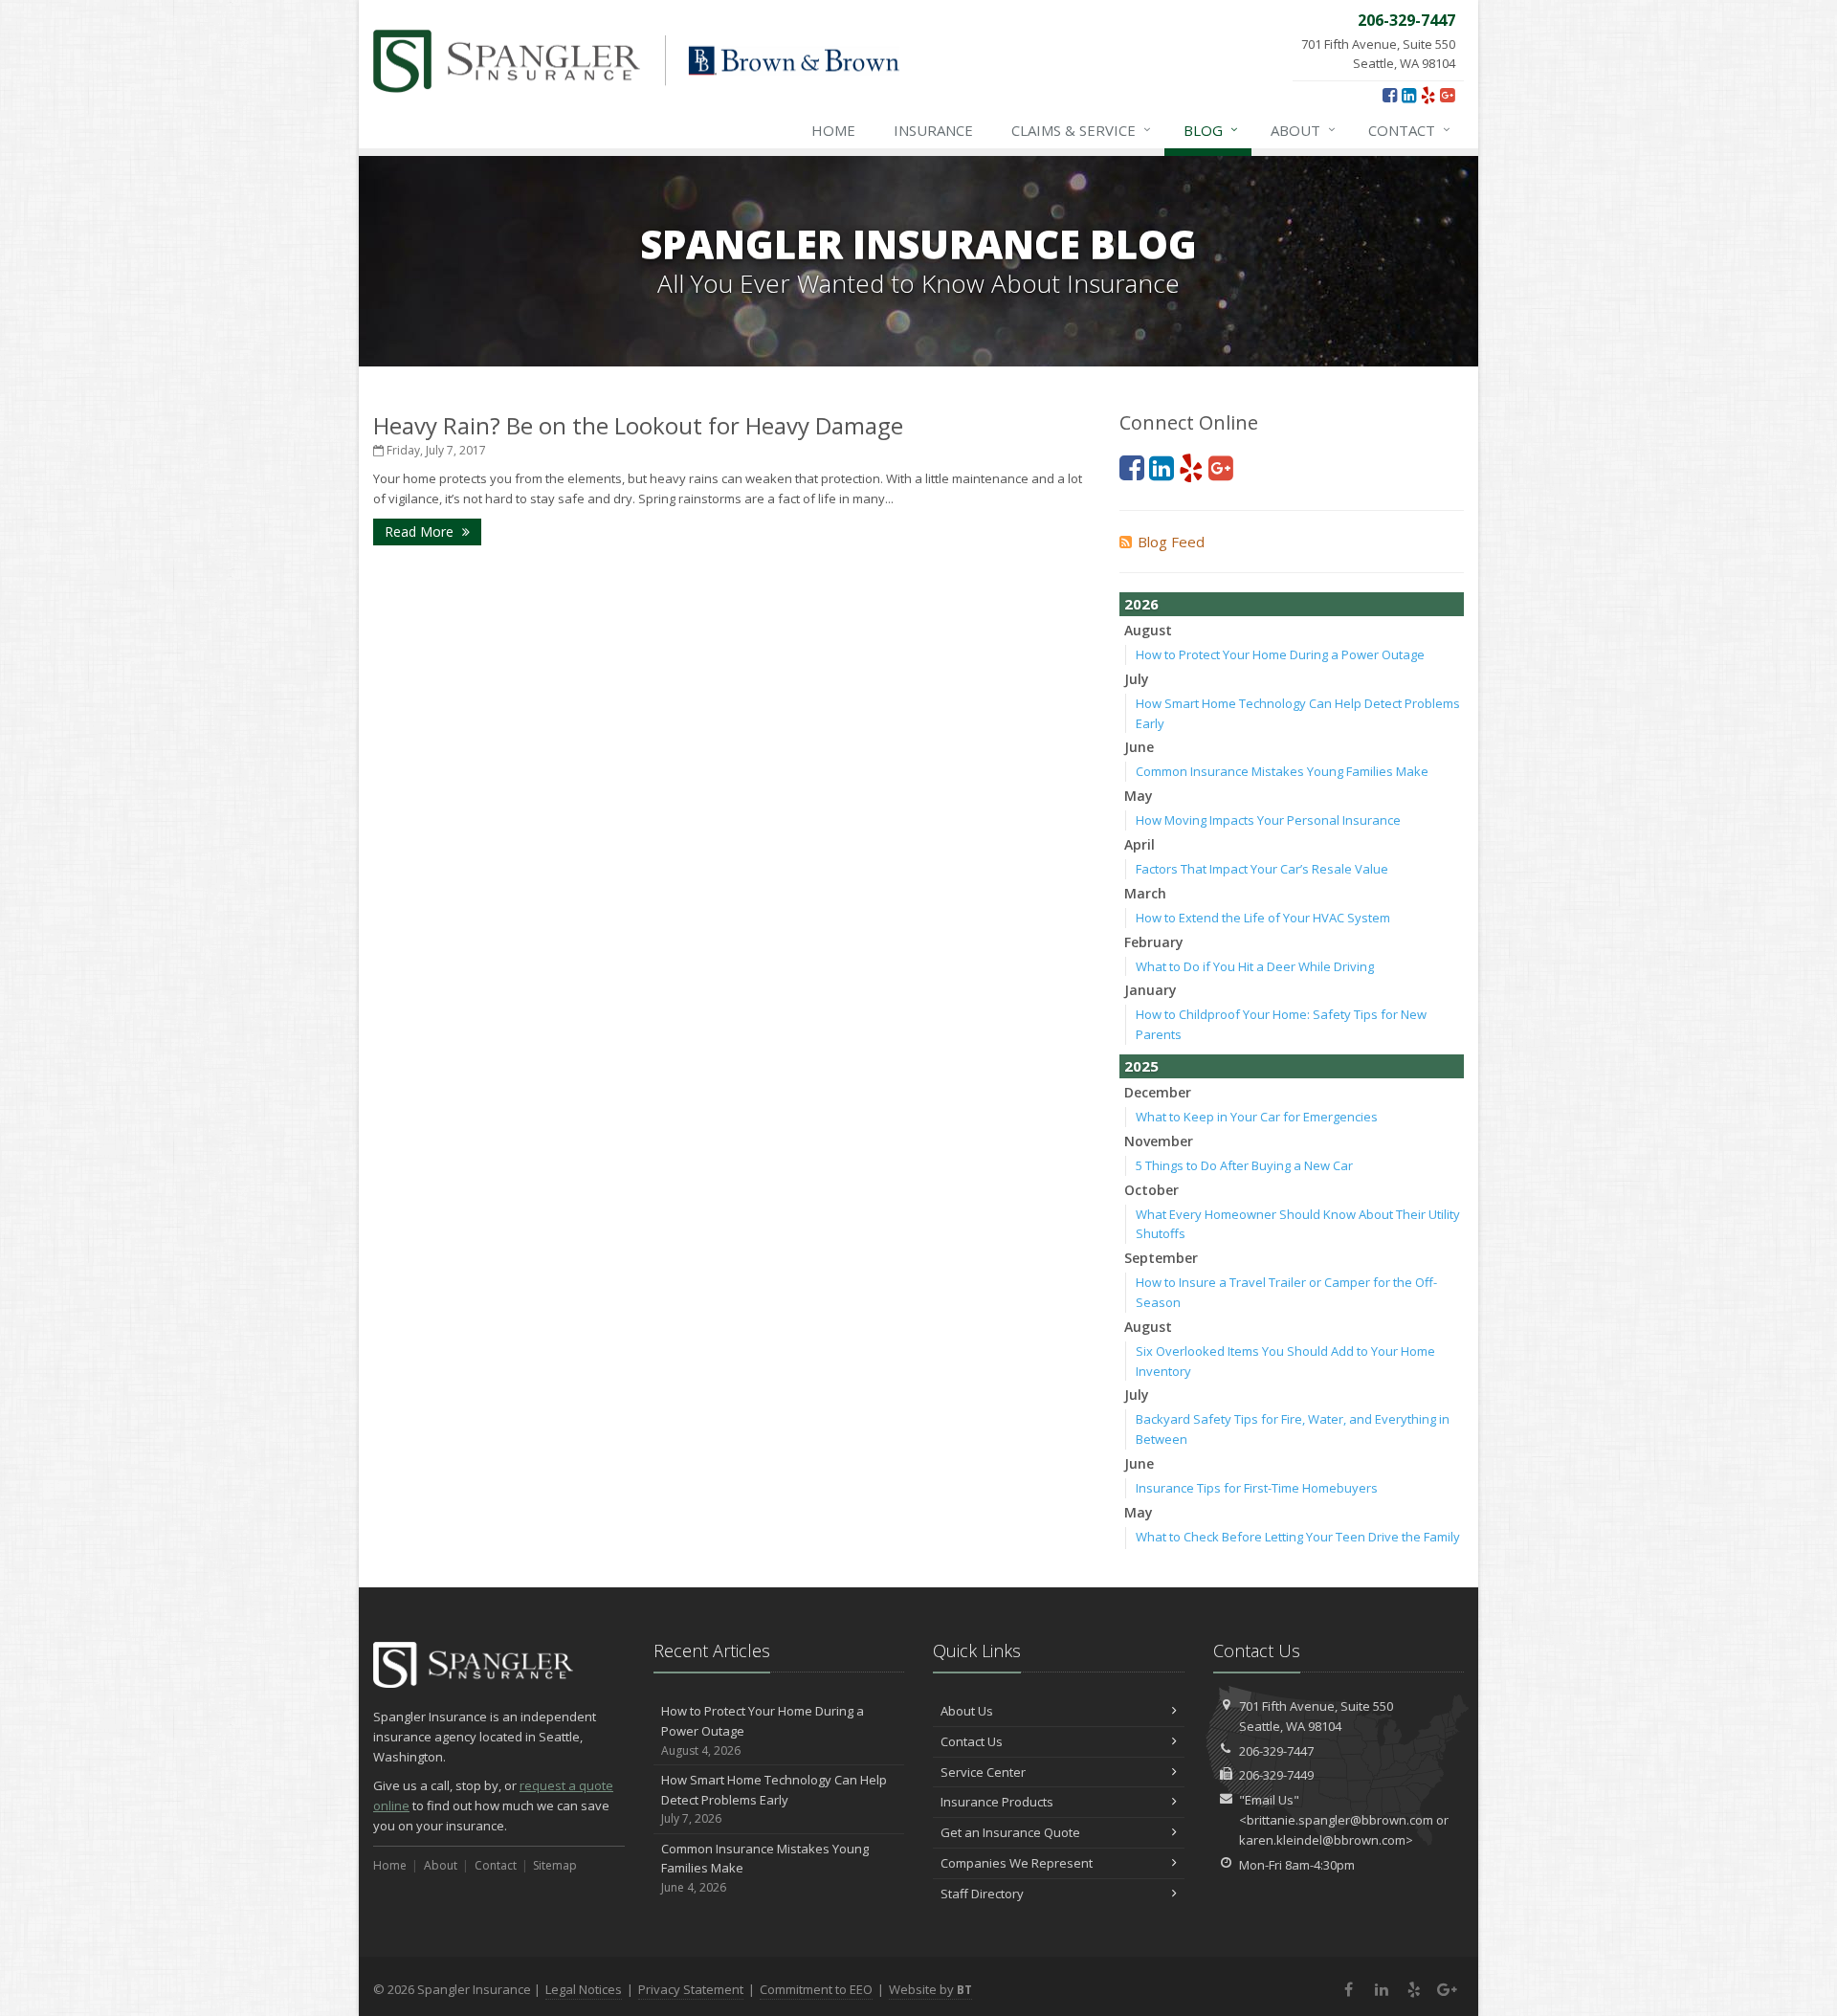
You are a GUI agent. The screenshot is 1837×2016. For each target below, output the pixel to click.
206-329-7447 (1276, 1751)
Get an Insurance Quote (1010, 1832)
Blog (1211, 130)
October (1151, 1190)
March (1145, 893)
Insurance (933, 130)
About (1303, 130)
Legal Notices (584, 1989)
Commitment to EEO (816, 1989)
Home (833, 130)
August (1148, 630)
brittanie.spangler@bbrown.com (1340, 1820)
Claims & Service (1081, 130)
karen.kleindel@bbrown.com (1322, 1840)
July (1137, 679)
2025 (1141, 1066)
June (1139, 747)
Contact (1409, 130)
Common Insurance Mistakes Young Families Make (1282, 771)
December (1158, 1092)
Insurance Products (997, 1802)
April (1140, 844)
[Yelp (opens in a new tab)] (1428, 95)
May (1139, 796)
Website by (930, 1989)
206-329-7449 (1276, 1775)
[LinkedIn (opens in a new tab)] (1409, 95)
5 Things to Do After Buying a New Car (1244, 1165)
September (1161, 1258)
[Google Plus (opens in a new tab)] (1447, 95)
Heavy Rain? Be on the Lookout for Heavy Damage (638, 425)
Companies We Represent (1017, 1863)
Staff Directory (982, 1894)
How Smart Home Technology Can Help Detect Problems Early (774, 1799)
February (1154, 942)
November (1159, 1141)
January (1151, 990)
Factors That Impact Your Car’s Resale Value (1262, 869)
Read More (421, 532)
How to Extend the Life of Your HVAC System (1263, 918)
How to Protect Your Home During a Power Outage (1280, 654)
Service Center (983, 1772)
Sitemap (555, 1865)
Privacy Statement (691, 1989)
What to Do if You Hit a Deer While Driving (1255, 966)
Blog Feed (1171, 542)
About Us (967, 1711)
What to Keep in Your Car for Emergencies (1257, 1117)
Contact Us (972, 1741)
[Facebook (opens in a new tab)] (1390, 95)
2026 (1141, 604)
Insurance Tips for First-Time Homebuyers (1257, 1488)
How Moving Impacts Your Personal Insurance (1268, 820)
